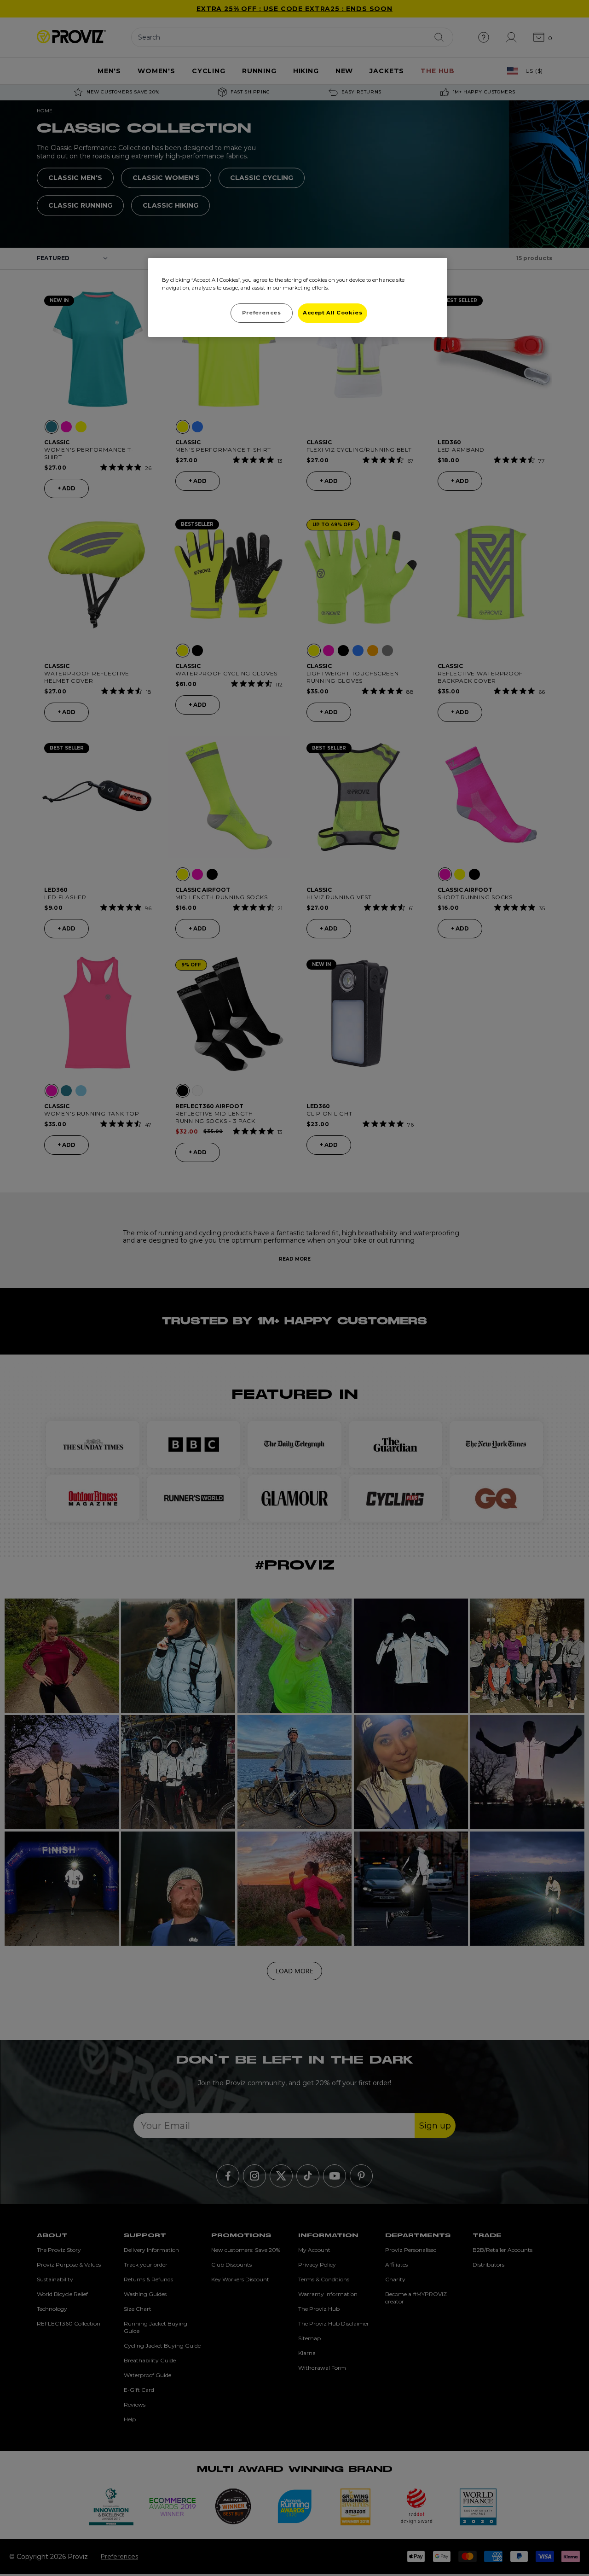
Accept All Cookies (332, 313)
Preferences (261, 313)
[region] (298, 297)
